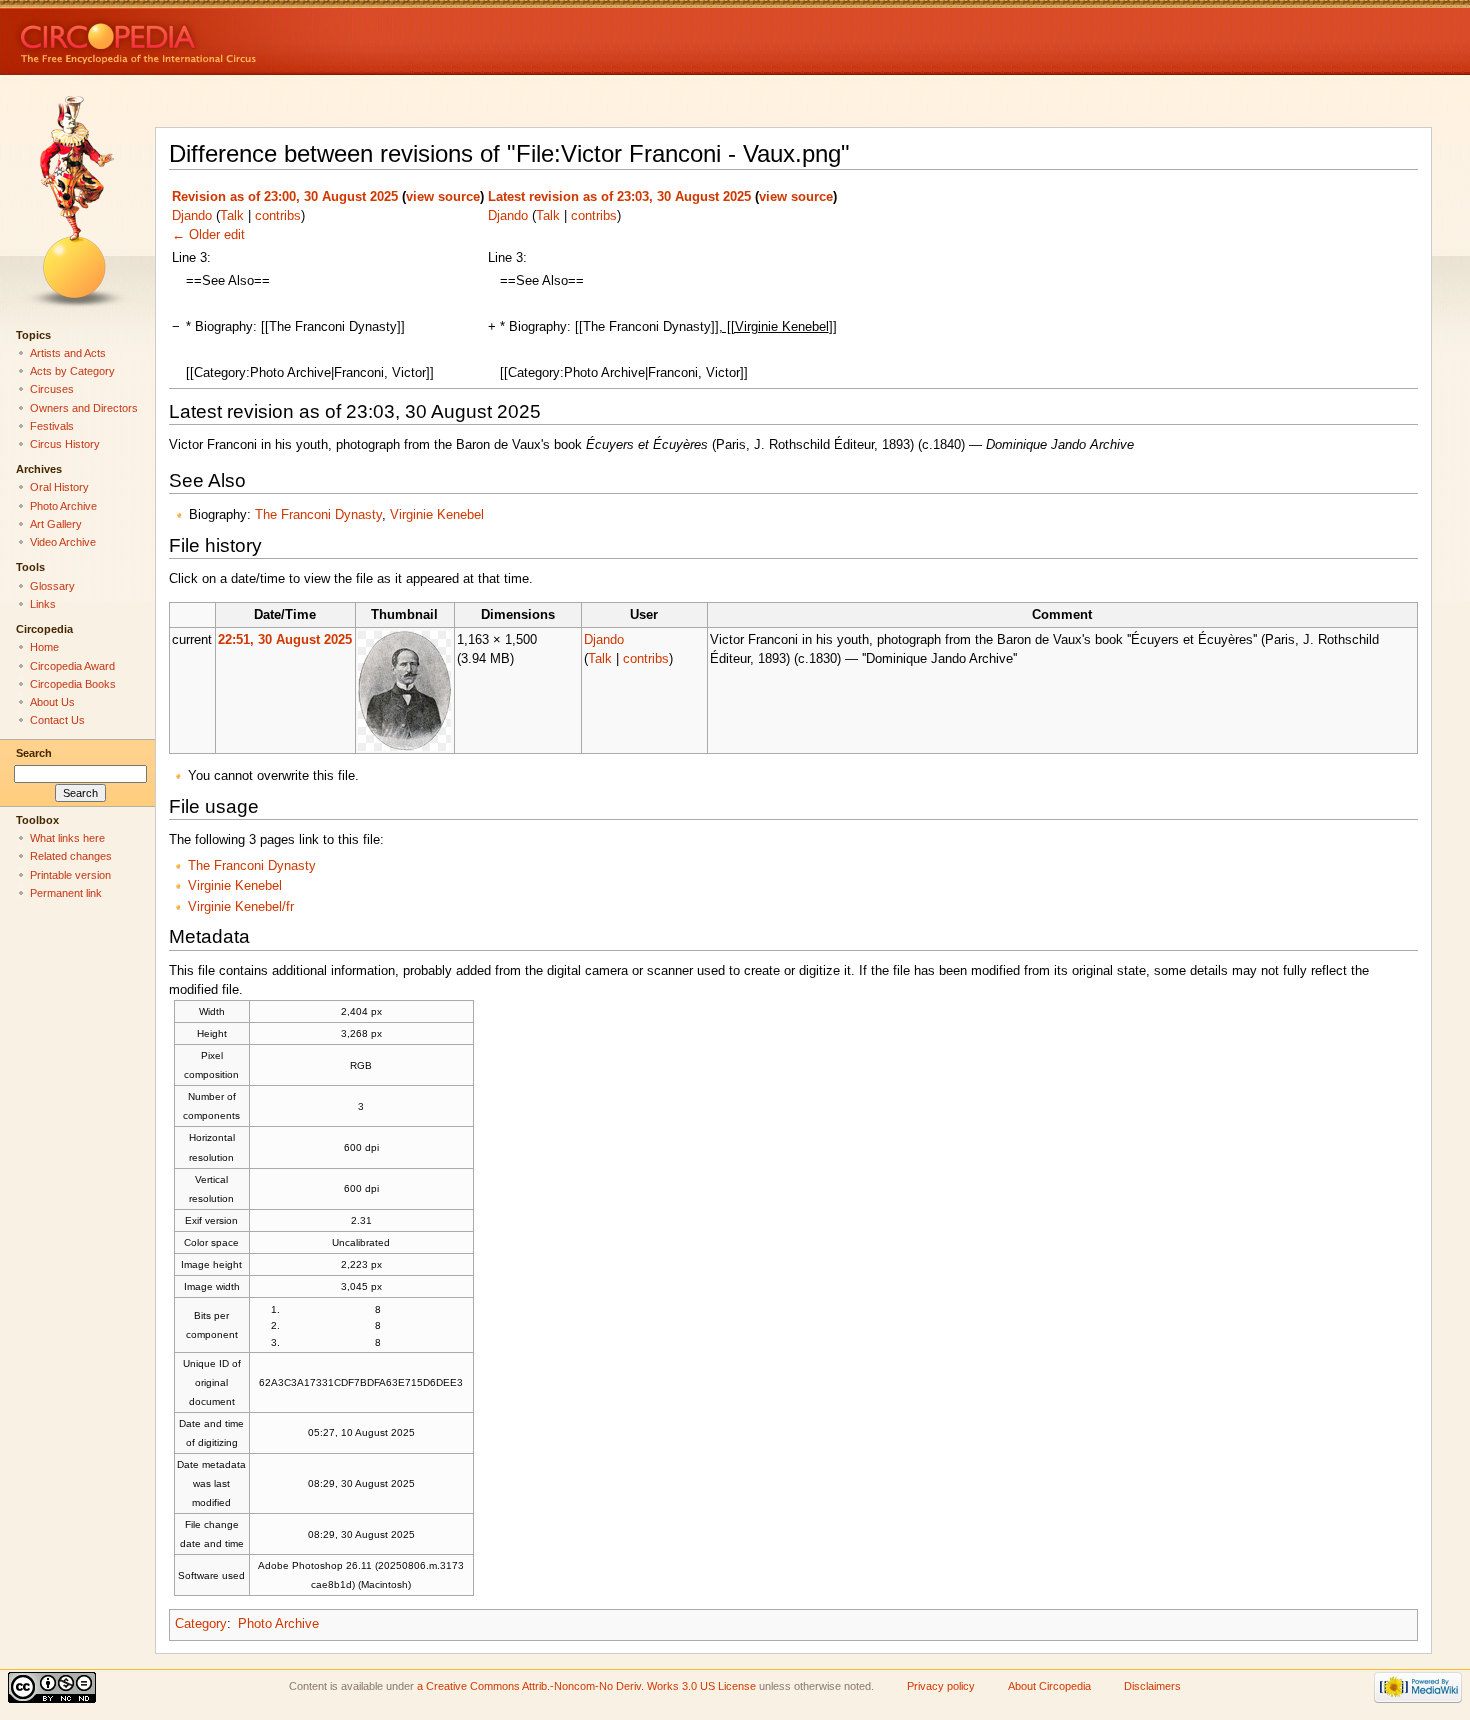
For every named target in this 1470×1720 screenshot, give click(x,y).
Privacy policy (941, 1686)
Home (44, 647)
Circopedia (205, 37)
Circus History (65, 444)
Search (34, 753)
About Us (52, 702)
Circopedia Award (72, 666)
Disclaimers (1152, 1686)
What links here (67, 838)
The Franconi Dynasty (318, 515)
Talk (232, 216)
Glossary (52, 586)
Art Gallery (56, 524)
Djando (192, 216)
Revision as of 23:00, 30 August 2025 (285, 197)
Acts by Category (72, 371)
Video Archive (63, 542)
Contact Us (57, 720)
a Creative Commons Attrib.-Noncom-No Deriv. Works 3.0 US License (586, 1686)
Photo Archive (278, 1624)
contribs (278, 216)
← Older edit (208, 235)
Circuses (52, 389)
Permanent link (66, 893)
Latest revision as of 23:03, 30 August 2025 (619, 197)
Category (201, 1624)
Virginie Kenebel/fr (241, 907)
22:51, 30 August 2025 (285, 640)
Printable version (70, 875)
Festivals (52, 426)
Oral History (59, 487)
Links (43, 604)
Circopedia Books (73, 684)
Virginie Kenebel (437, 515)
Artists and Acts (68, 353)
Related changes (71, 856)
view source (443, 197)
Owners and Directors (84, 408)
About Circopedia (1049, 1686)
